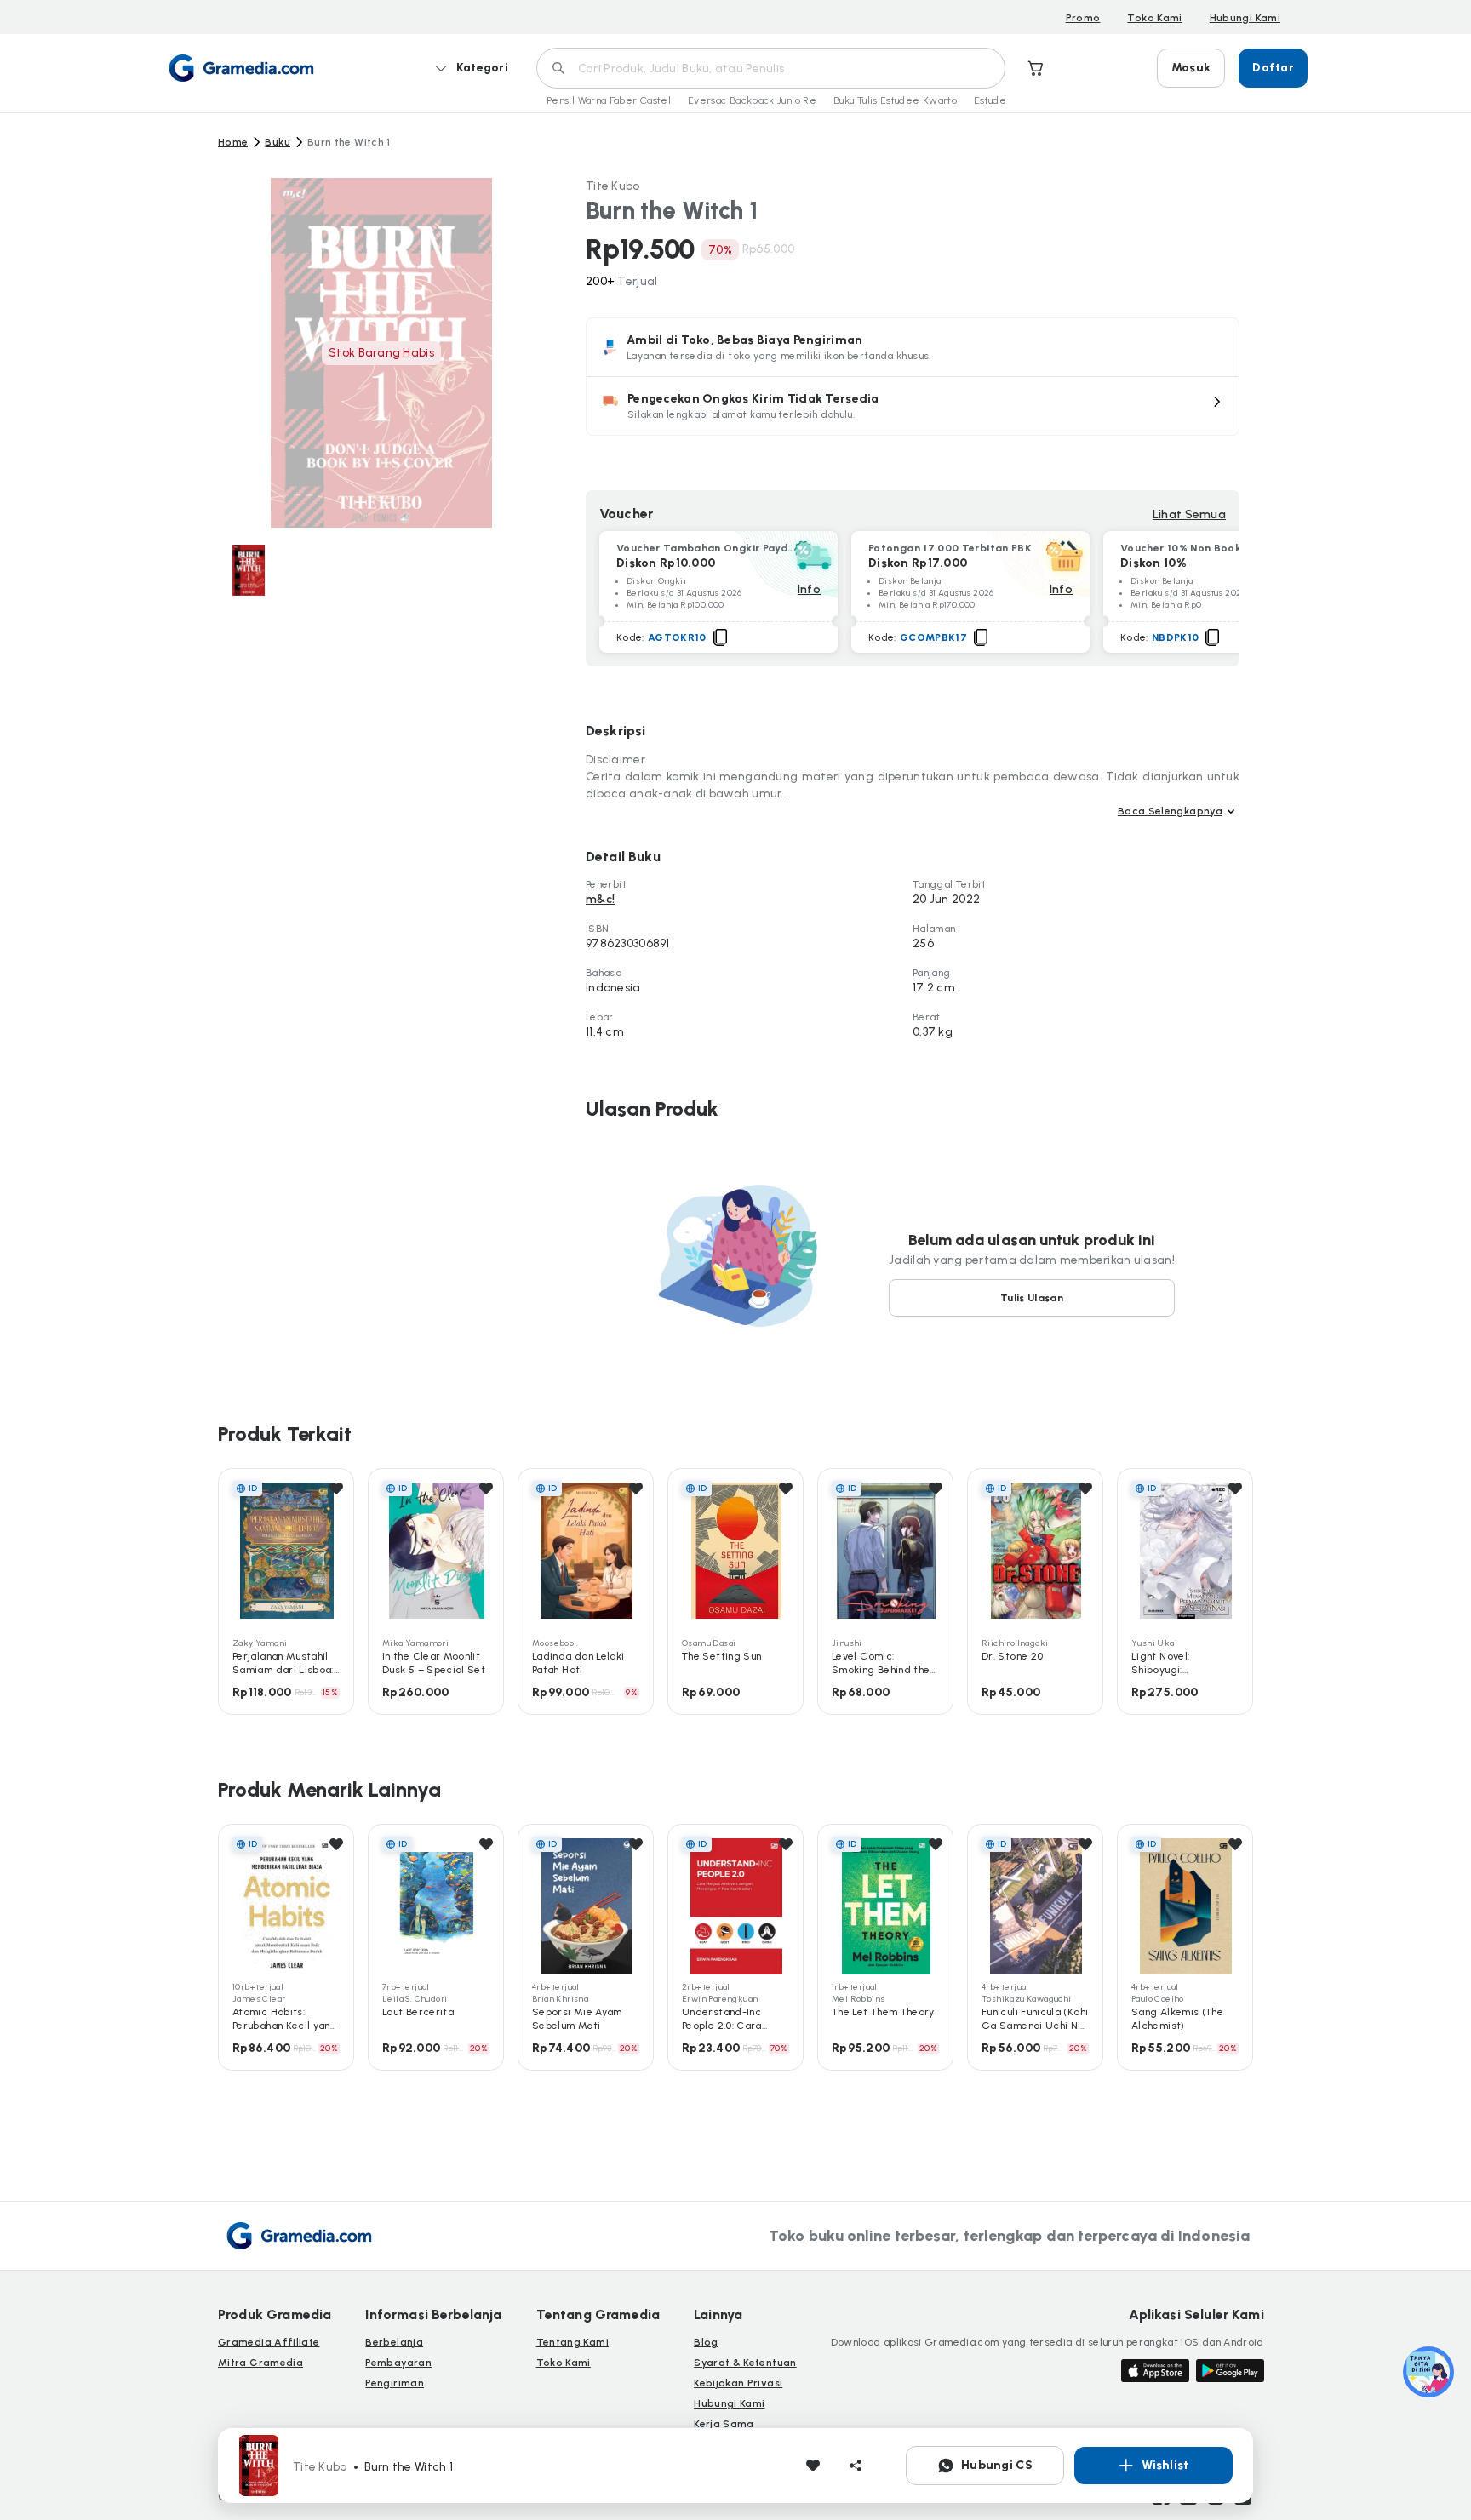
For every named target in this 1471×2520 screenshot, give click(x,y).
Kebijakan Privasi (738, 2383)
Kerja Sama (724, 2424)
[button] (913, 406)
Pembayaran (398, 2363)
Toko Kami (1154, 18)
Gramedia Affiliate (269, 2342)
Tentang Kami (572, 2342)
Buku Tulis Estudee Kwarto (895, 100)
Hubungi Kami (1245, 18)
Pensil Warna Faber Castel (609, 100)
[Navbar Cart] (1036, 68)
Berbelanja (394, 2342)
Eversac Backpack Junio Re (752, 100)
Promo (1083, 18)
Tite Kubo (613, 186)
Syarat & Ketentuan (745, 2363)
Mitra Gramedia (260, 2363)
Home (233, 142)
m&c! (600, 899)
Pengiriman (395, 2383)
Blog (706, 2342)
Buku (277, 142)
